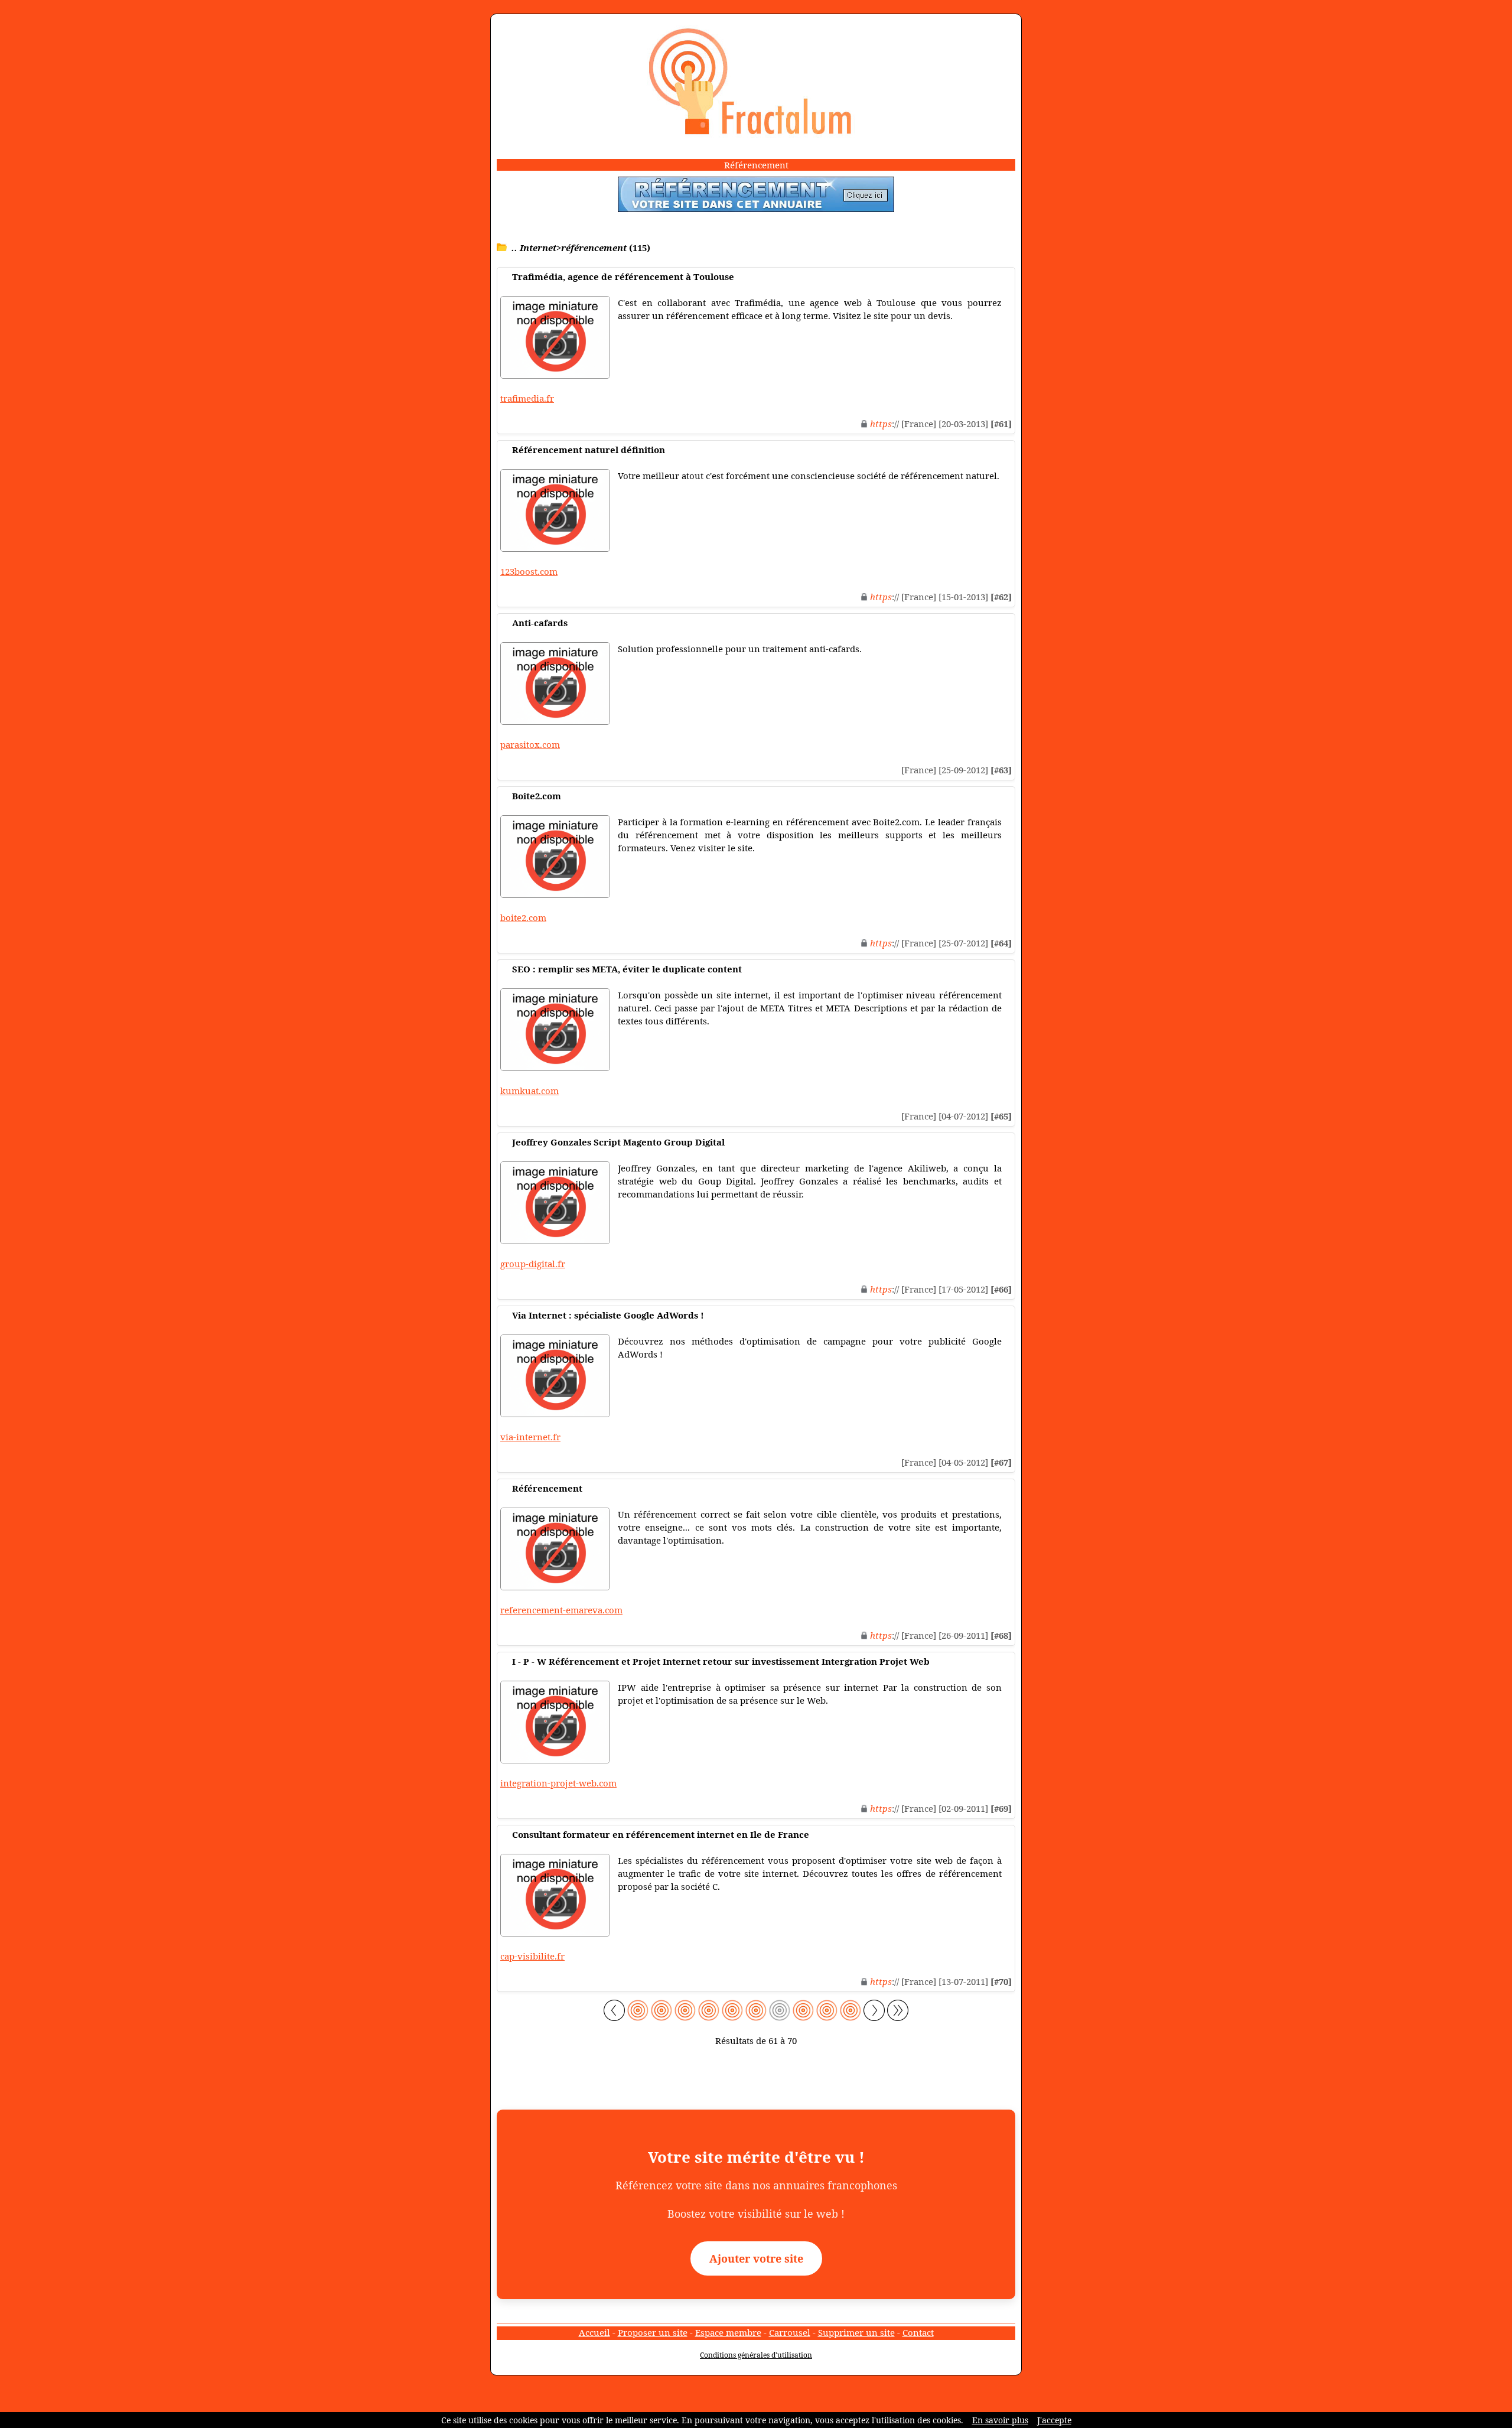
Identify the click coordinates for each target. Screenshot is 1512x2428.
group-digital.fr (533, 1264)
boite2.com (523, 917)
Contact (918, 2332)
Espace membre (728, 2332)
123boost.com (529, 571)
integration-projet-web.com (558, 1783)
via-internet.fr (530, 1437)
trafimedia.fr (527, 398)
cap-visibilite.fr (532, 1956)
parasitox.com (530, 744)
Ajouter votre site (756, 2258)
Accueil (594, 2332)
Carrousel (790, 2332)
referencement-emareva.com (561, 1610)
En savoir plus (1000, 2420)
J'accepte (1054, 2420)
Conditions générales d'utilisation (756, 2355)
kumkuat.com (529, 1091)
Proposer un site (653, 2332)
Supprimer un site (856, 2332)
